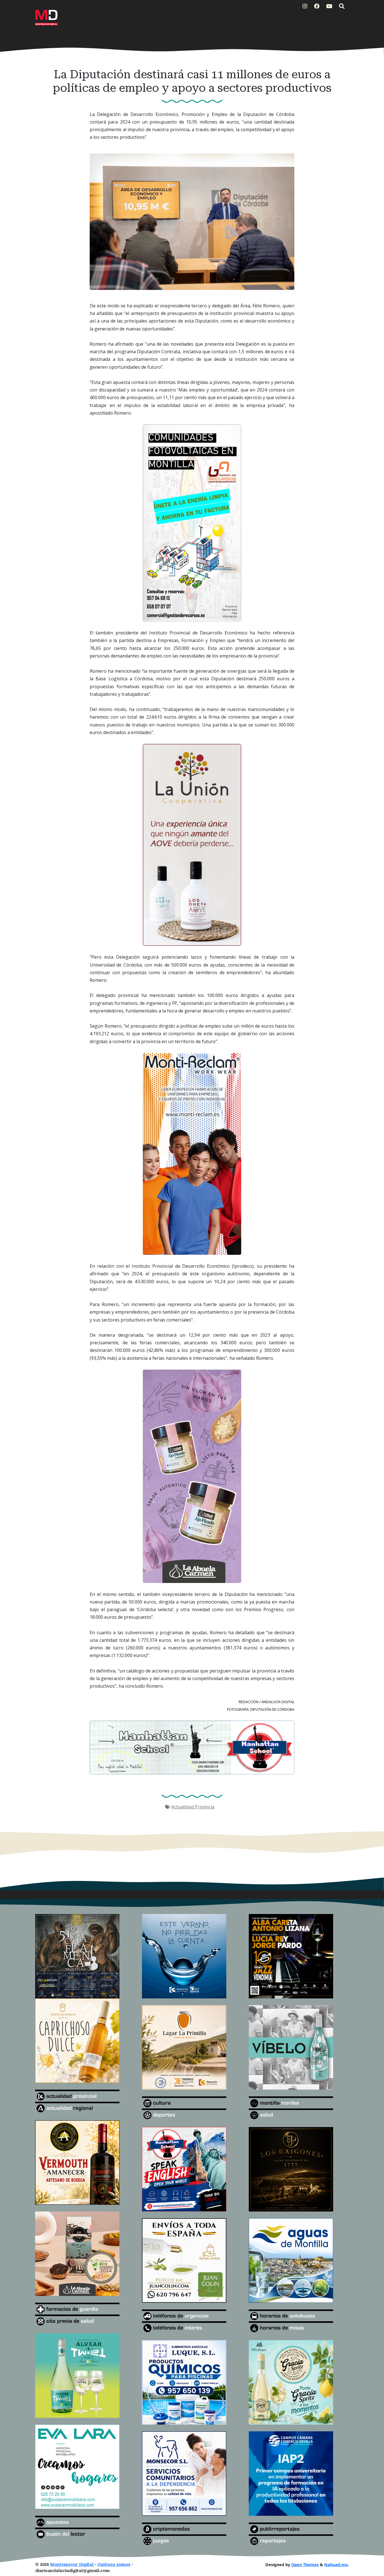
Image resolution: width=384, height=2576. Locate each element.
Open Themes (305, 2565)
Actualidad (183, 1807)
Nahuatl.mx (336, 2565)
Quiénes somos (114, 2565)
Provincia (205, 1807)
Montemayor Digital (72, 2565)
